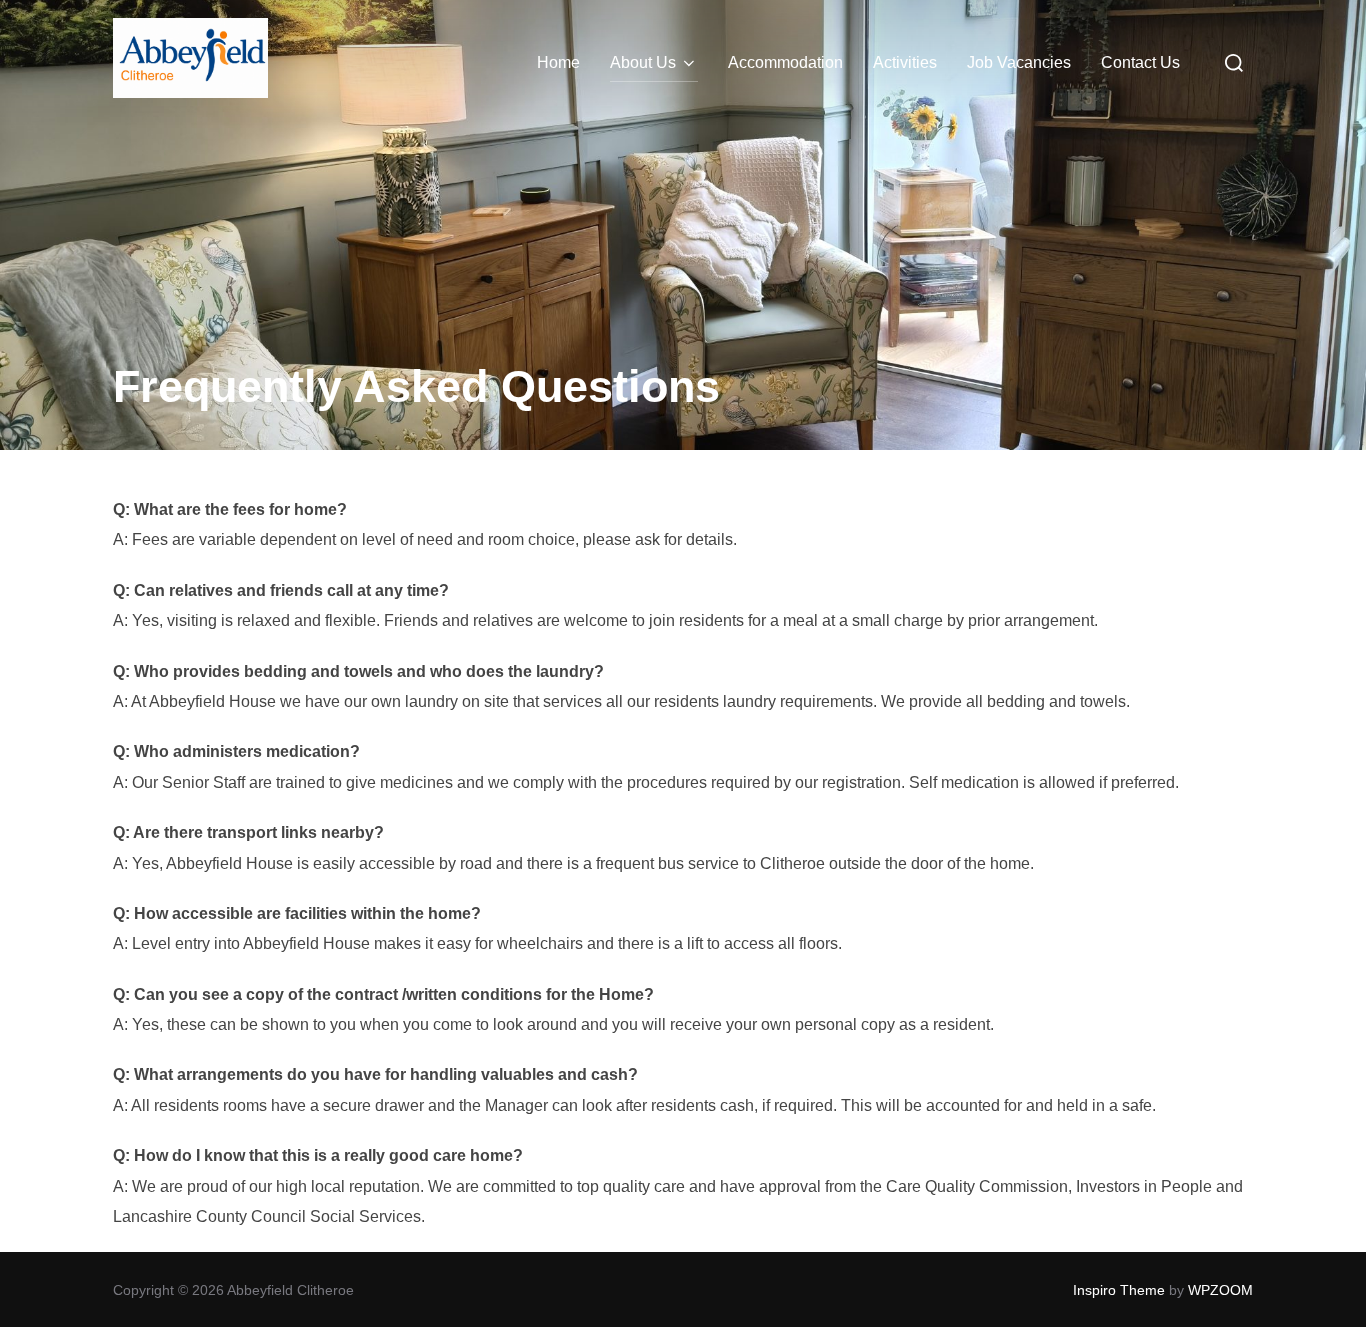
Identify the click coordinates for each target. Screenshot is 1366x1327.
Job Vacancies (1019, 62)
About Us (643, 62)
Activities (905, 62)
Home (558, 62)
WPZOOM (1220, 1290)
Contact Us (1140, 62)
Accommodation (785, 62)
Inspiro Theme (1119, 1290)
